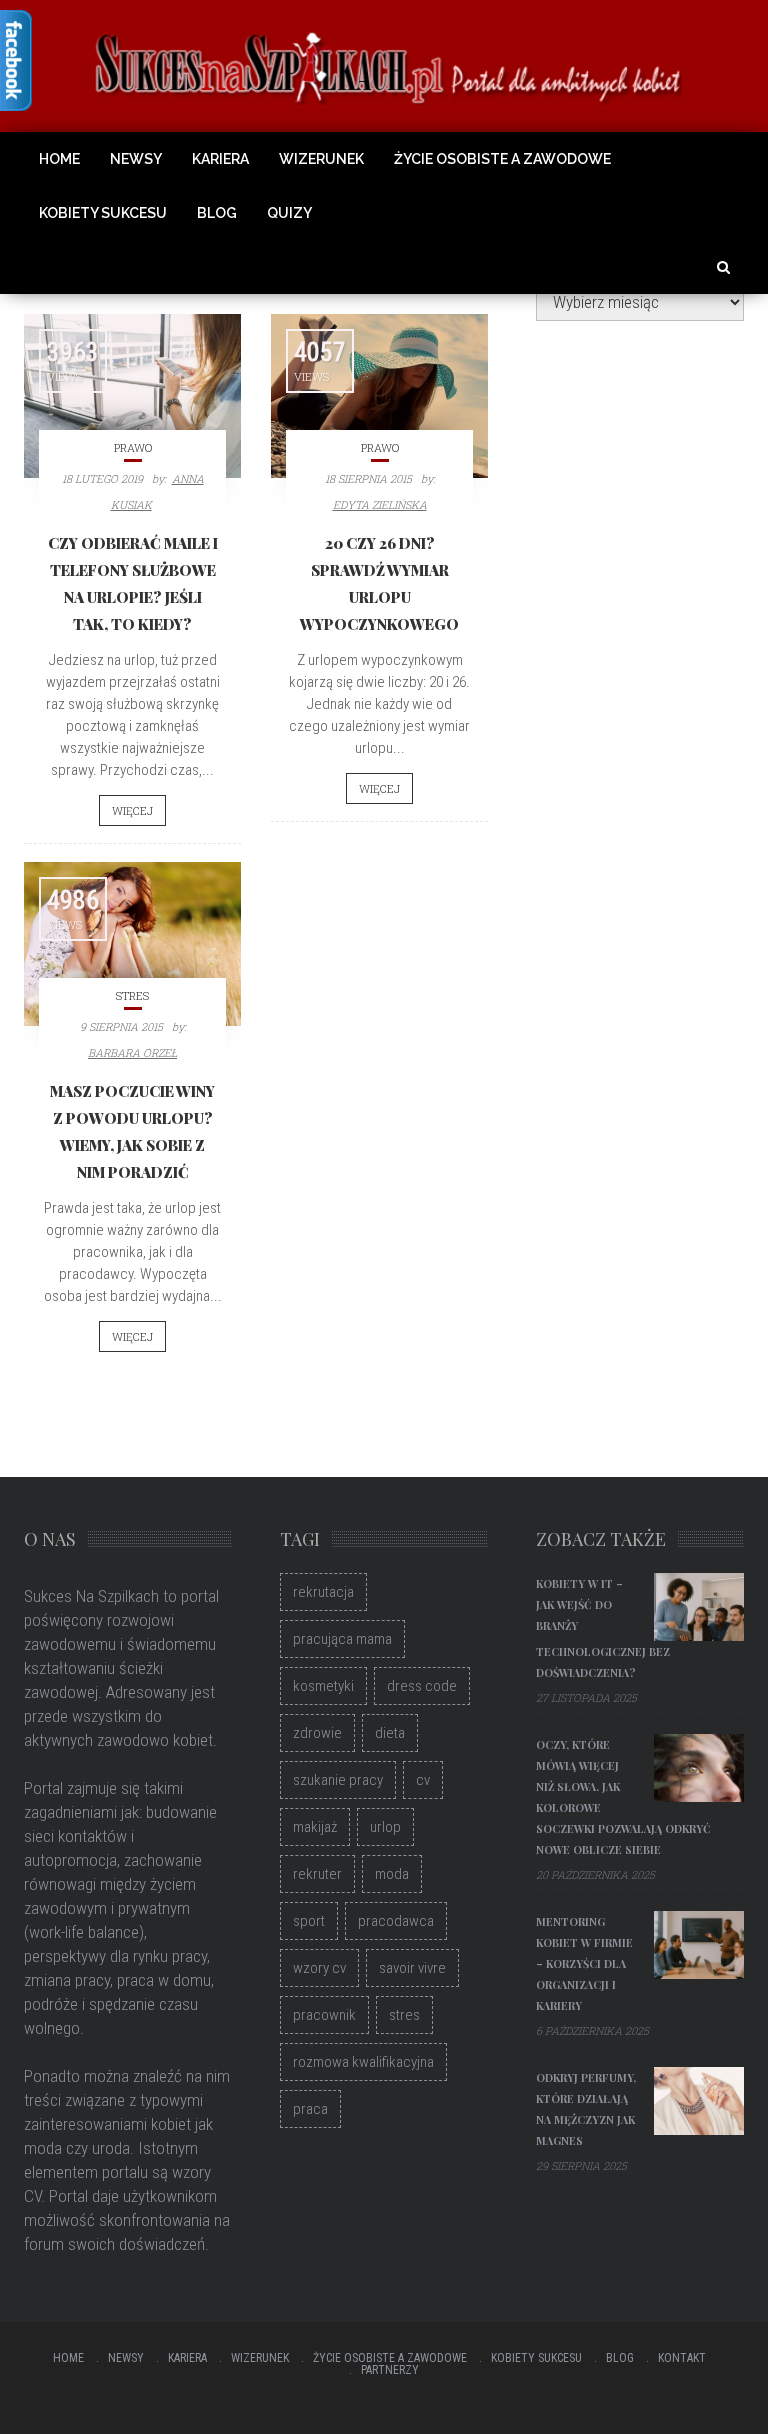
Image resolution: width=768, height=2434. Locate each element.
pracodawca (396, 1921)
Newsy (136, 159)
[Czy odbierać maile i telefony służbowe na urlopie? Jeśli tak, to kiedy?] (132, 396)
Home (59, 159)
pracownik (324, 2015)
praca (310, 2109)
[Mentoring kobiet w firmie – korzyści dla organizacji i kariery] (699, 1945)
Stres (132, 995)
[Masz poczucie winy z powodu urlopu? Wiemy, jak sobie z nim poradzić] (132, 944)
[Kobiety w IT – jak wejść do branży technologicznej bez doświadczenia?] (699, 1607)
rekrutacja (323, 1592)
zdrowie (317, 1733)
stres (404, 2015)
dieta (390, 1733)
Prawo (133, 447)
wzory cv (319, 1968)
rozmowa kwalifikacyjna (363, 2062)
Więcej (132, 810)
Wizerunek (321, 159)
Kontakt (682, 2358)
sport (309, 1921)
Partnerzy (390, 2370)
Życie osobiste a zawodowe (502, 159)
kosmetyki (323, 1686)
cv (423, 1780)
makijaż (315, 1827)
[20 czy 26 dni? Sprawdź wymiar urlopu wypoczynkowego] (379, 396)
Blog (217, 213)
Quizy (289, 213)
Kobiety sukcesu (103, 213)
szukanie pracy (338, 1780)
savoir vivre (412, 1968)
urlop (385, 1827)
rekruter (317, 1874)
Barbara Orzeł (132, 1052)
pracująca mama (342, 1639)
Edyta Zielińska (380, 504)
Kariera (220, 159)
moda (392, 1874)
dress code (422, 1686)
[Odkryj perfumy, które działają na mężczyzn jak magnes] (699, 2101)
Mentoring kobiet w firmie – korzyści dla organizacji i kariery (584, 1963)
